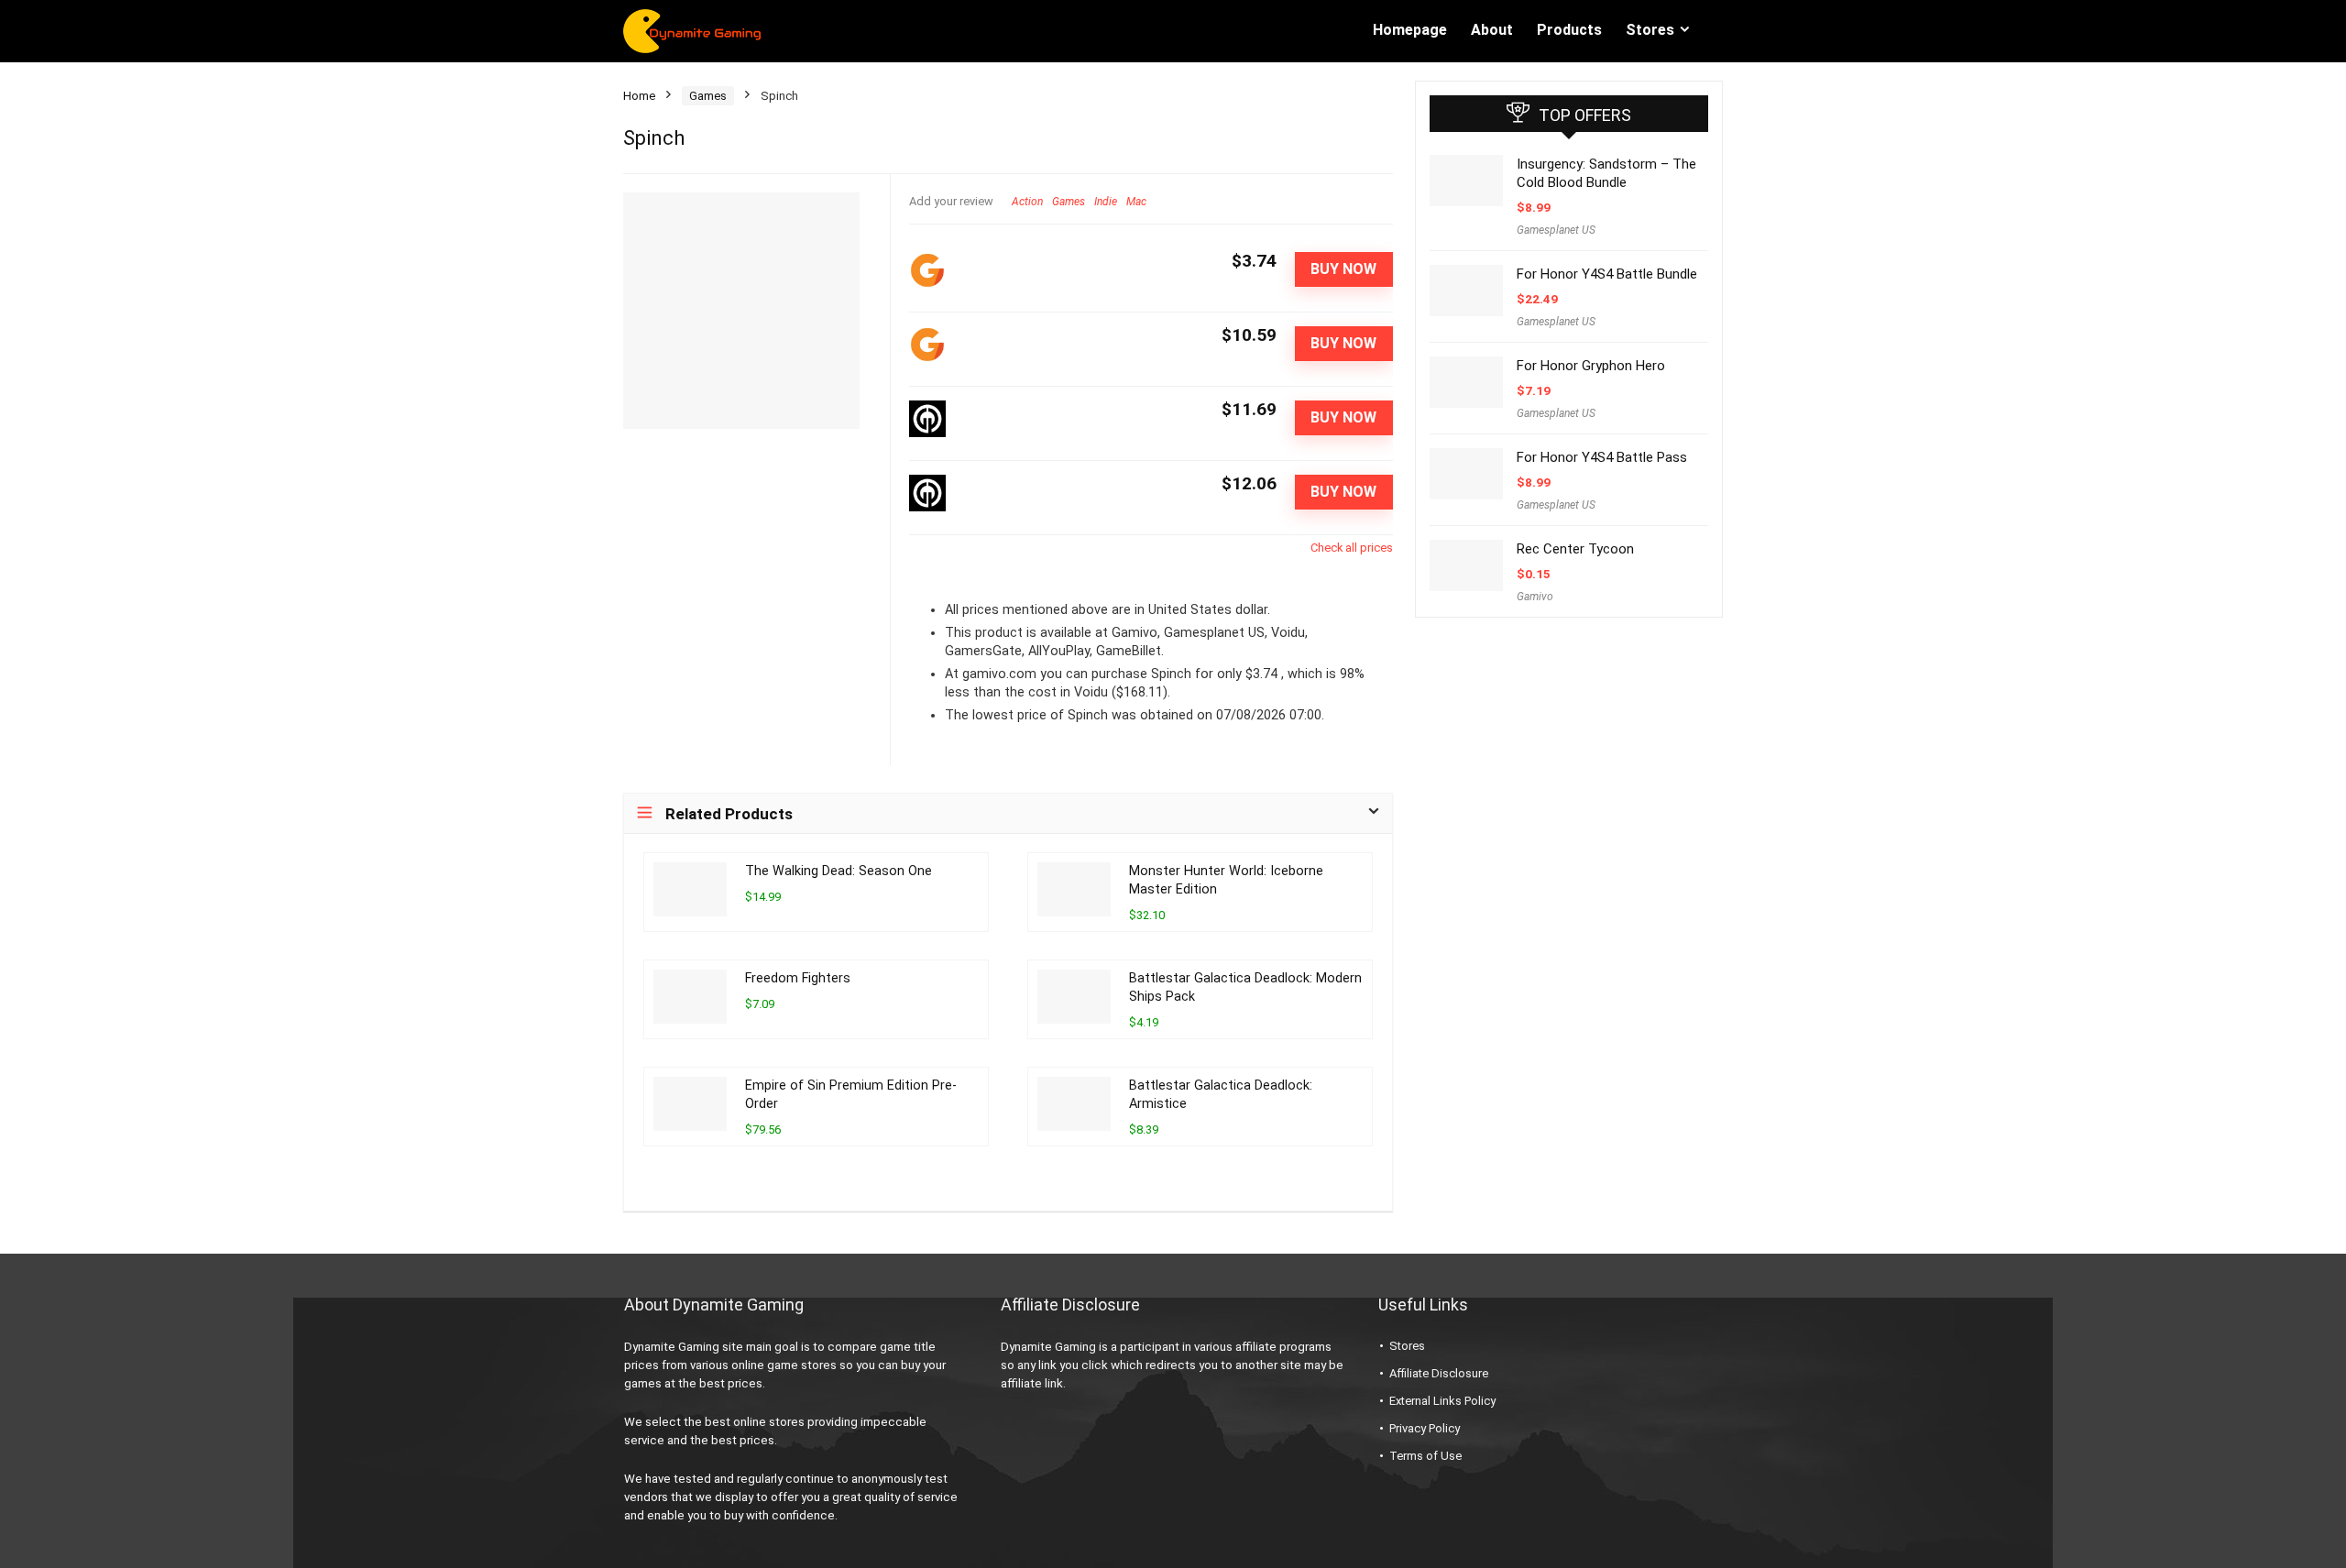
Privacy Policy (1425, 1428)
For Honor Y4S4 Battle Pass (1602, 457)
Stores (1650, 30)
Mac (1136, 202)
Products (1569, 30)
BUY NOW (1343, 269)
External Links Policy (1442, 1401)
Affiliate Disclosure (1439, 1373)
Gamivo (1535, 597)
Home (639, 96)
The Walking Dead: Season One (839, 871)
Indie (1106, 202)
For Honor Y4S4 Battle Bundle (1607, 274)
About (1492, 30)
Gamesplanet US (1556, 230)
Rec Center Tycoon (1575, 549)
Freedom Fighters (798, 978)
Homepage (1410, 30)
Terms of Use (1425, 1456)
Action (1027, 202)
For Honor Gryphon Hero (1591, 366)
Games (708, 96)
